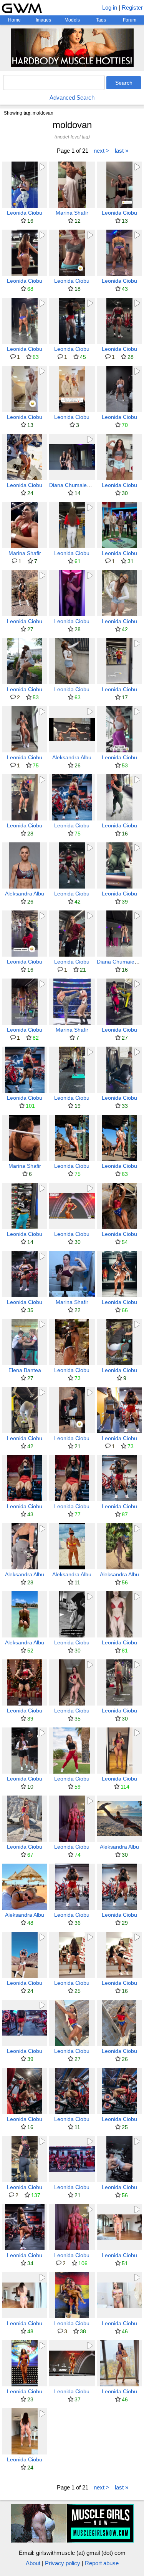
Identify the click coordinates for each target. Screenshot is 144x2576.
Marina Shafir (72, 213)
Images (43, 20)
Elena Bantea (25, 1370)
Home (14, 20)
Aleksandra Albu (72, 757)
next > (102, 151)
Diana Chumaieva (71, 485)
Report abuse (102, 2563)
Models (72, 20)
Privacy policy (63, 2563)
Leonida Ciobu (25, 213)
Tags (101, 20)
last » (122, 151)
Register (132, 8)
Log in (110, 8)
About (33, 2563)
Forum (130, 20)
